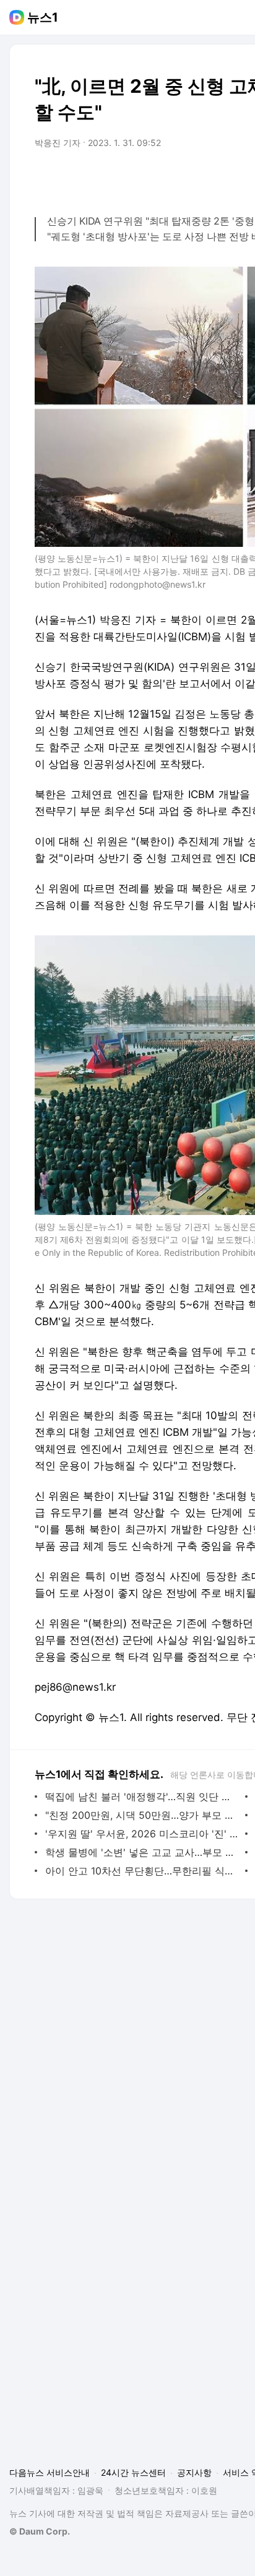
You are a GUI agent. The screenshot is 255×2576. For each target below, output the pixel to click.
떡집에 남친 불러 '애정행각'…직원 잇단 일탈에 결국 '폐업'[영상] (142, 1797)
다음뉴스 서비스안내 (50, 2472)
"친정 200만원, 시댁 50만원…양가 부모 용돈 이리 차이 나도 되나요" (142, 1815)
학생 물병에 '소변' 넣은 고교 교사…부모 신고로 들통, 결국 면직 (142, 1852)
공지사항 (194, 2472)
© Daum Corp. (40, 2531)
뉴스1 (43, 17)
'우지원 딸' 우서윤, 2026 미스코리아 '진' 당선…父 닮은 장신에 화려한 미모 (142, 1834)
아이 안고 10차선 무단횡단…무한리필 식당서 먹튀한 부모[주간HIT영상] (142, 1871)
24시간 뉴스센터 (133, 2472)
